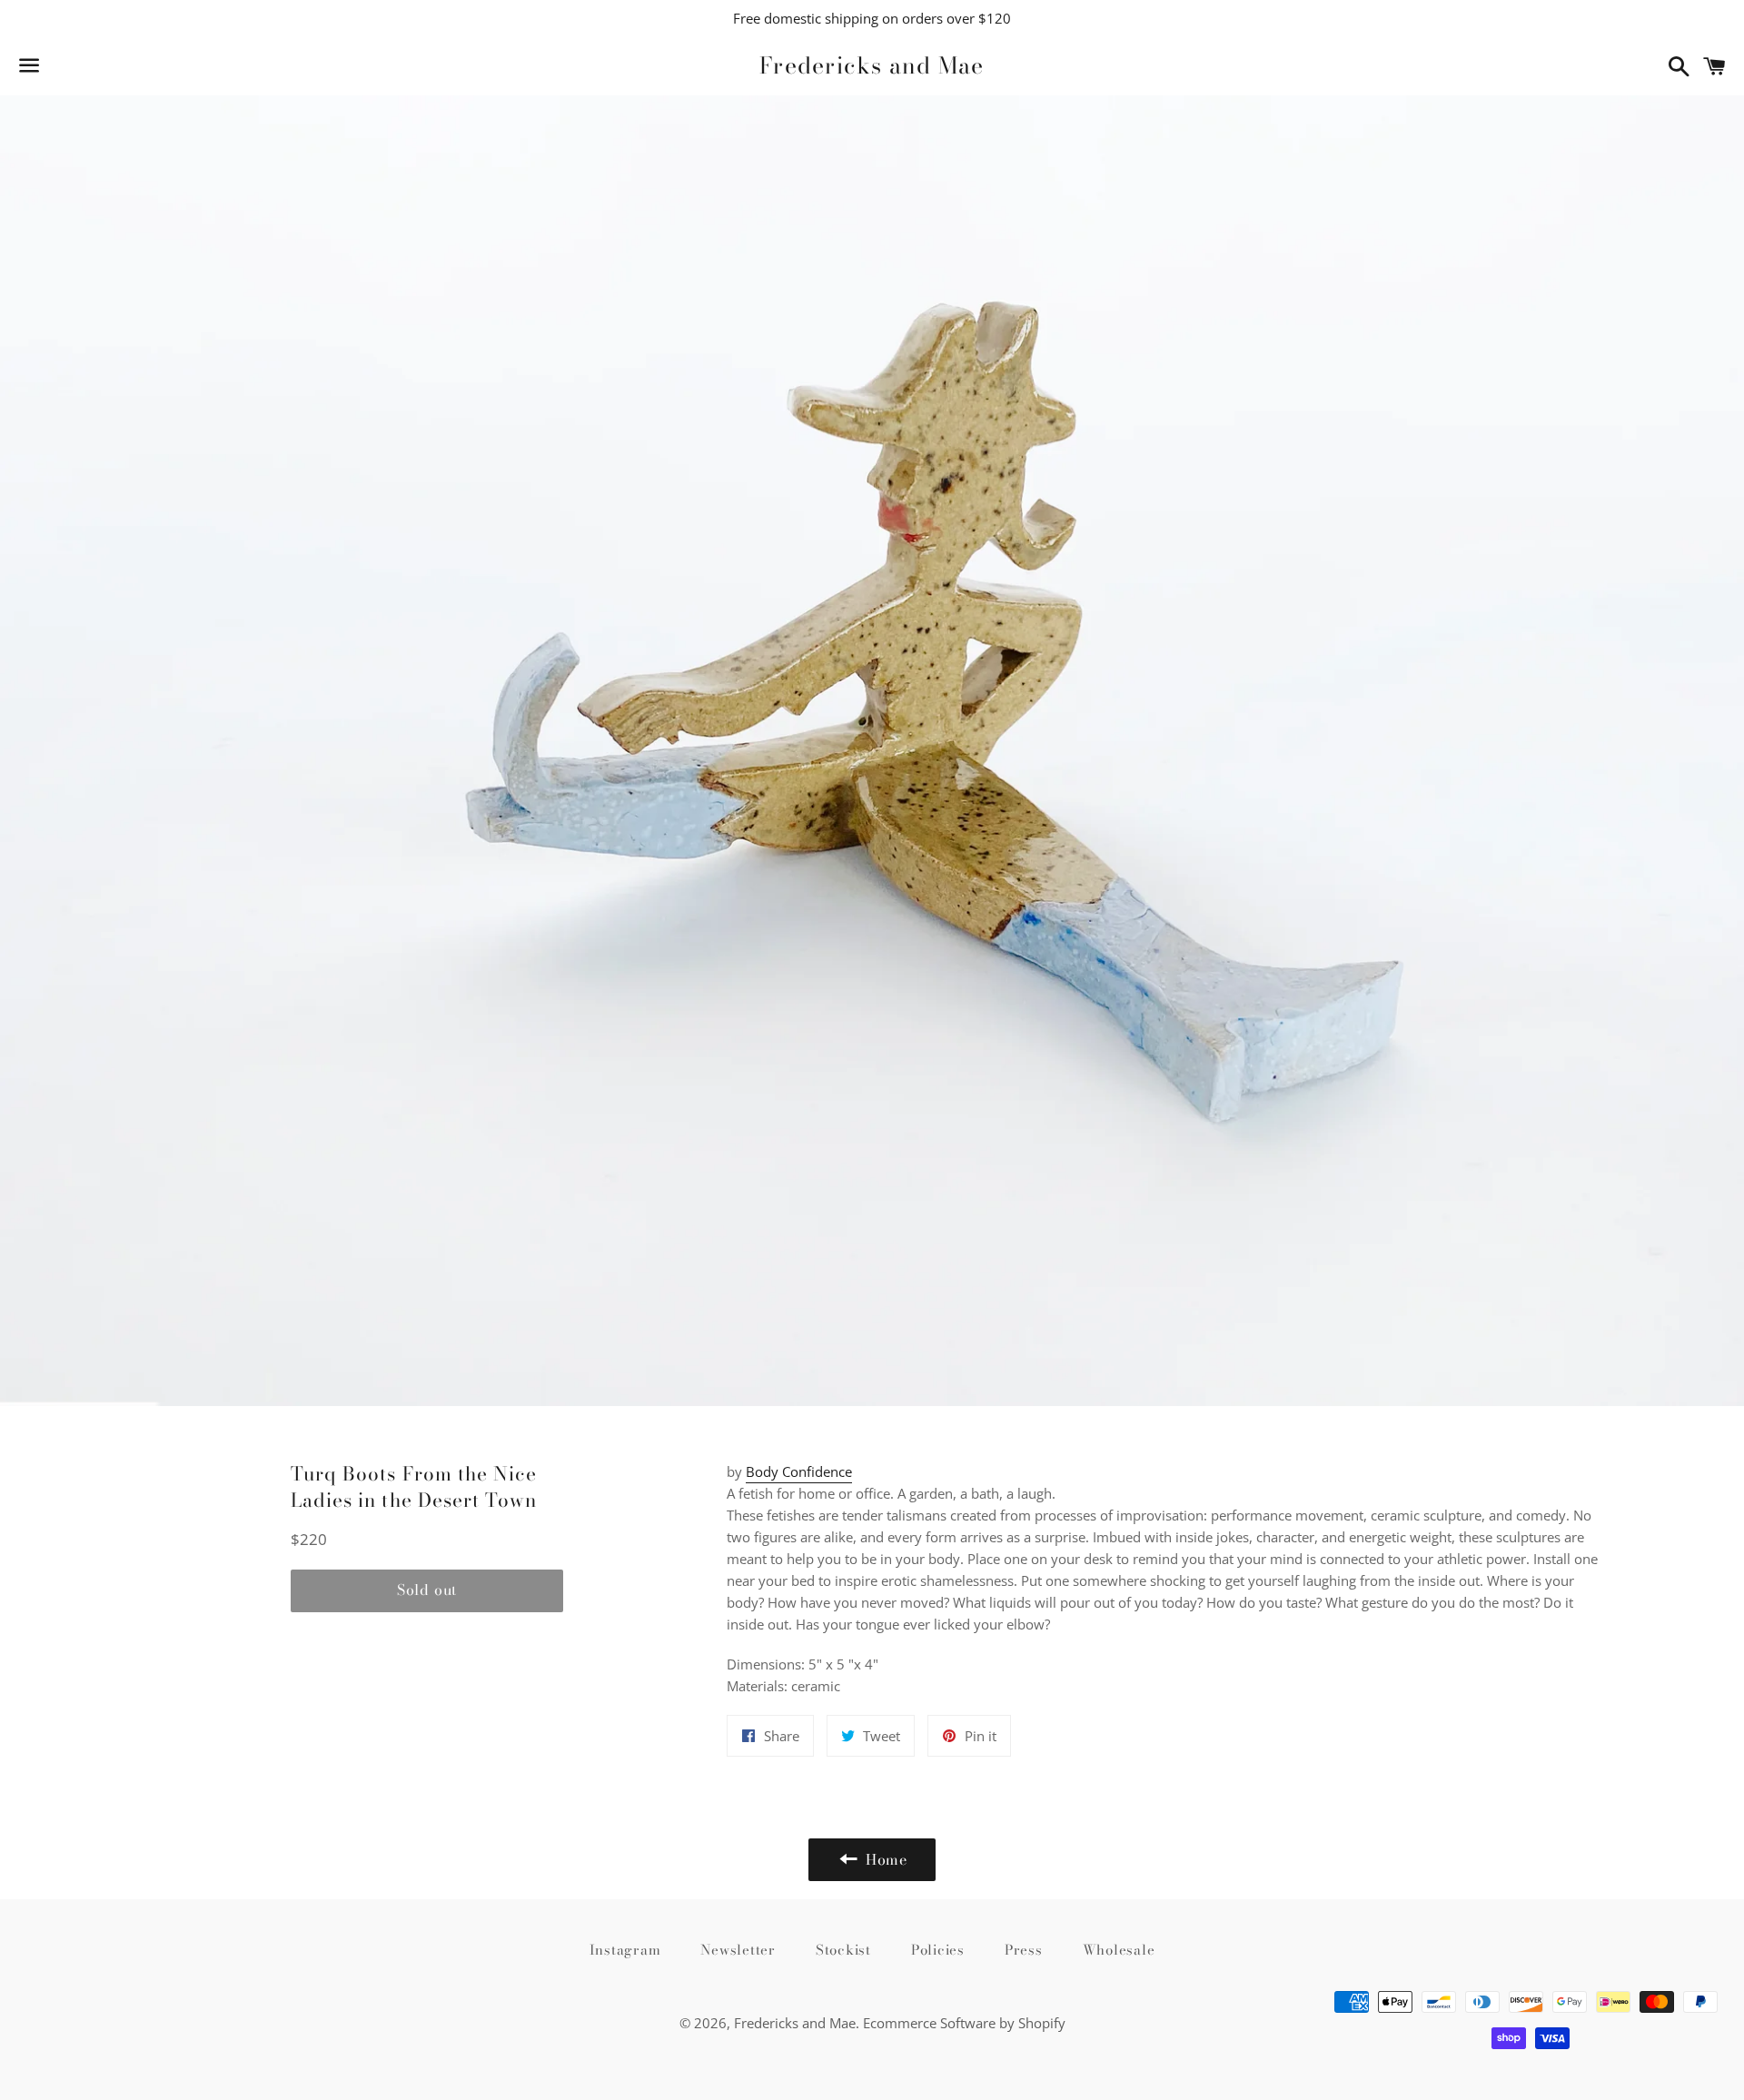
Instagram (625, 1950)
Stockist (843, 1950)
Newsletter (738, 1950)
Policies (938, 1950)
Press (1024, 1950)
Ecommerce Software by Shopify (964, 2023)
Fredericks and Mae (872, 66)
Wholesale (1119, 1950)
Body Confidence (799, 1471)
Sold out (427, 1590)
